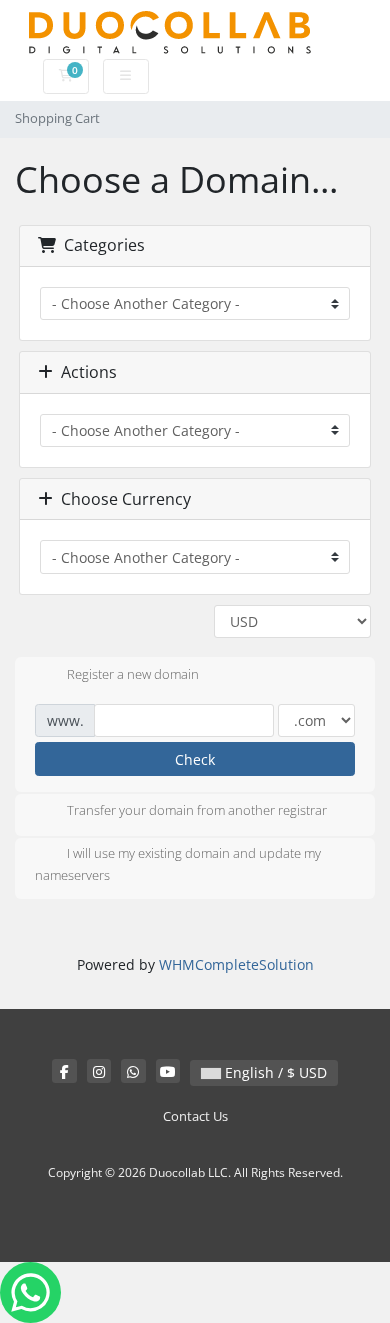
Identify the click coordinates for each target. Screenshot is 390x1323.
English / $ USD (274, 1072)
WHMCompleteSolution (236, 964)
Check (195, 759)
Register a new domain (133, 674)
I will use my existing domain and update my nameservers (178, 865)
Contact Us (195, 1116)
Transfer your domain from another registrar (197, 811)
